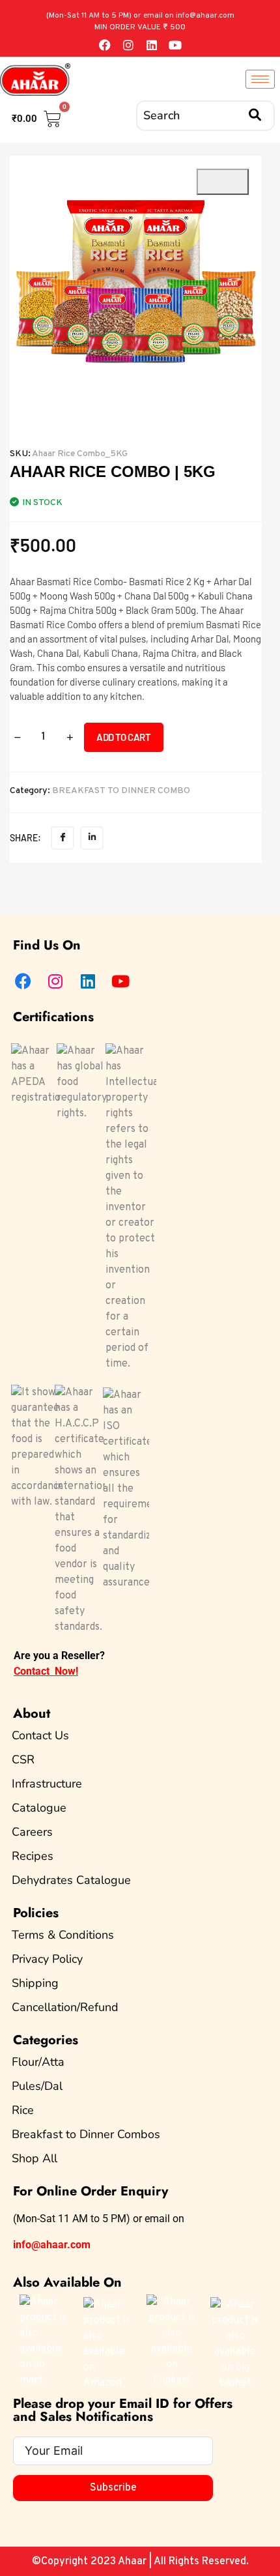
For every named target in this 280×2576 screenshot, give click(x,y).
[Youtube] (175, 45)
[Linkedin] (152, 45)
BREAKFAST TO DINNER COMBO (121, 791)
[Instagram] (128, 45)
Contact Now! (46, 1671)
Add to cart (124, 737)
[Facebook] (105, 45)
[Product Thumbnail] (223, 182)
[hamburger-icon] (260, 79)
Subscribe (113, 2488)
